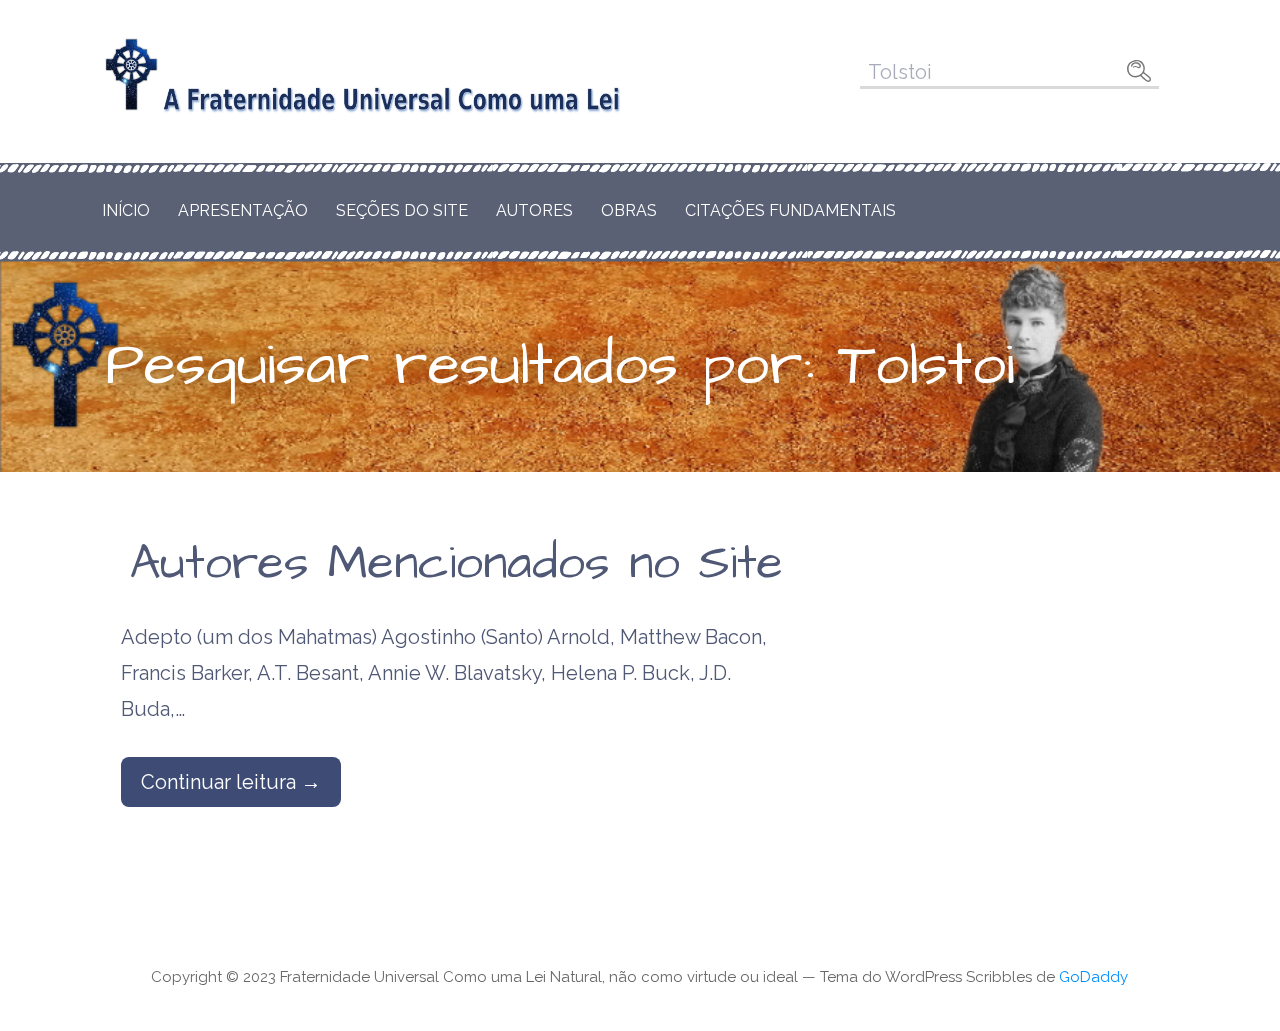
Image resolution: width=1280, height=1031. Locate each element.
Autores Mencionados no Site (456, 564)
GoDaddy (1093, 977)
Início (126, 210)
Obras (629, 210)
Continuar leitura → (231, 782)
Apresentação (243, 210)
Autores (534, 210)
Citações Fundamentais (790, 210)
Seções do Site (402, 210)
